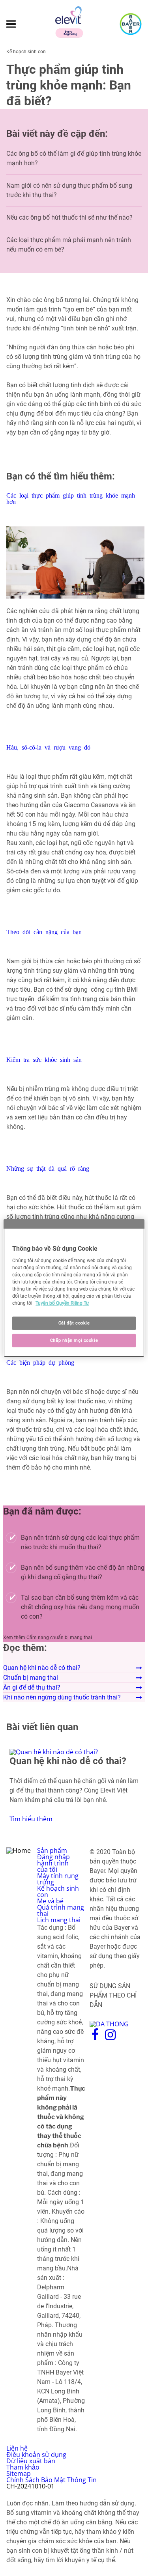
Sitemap (19, 2473)
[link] (74, 1785)
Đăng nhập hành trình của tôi (53, 1863)
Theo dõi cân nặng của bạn (44, 931)
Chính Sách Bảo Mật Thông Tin (52, 2480)
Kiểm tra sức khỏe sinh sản (44, 1059)
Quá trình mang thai (61, 1910)
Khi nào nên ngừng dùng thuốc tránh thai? (62, 1697)
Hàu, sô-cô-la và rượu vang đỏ (48, 747)
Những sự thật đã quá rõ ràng (48, 1168)
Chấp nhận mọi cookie (74, 1340)
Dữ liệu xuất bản (31, 2461)
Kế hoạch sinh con (58, 1891)
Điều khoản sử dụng (36, 2455)
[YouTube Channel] (128, 2038)
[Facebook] (95, 2038)
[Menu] (11, 24)
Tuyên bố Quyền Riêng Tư (62, 1303)
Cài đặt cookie (74, 1323)
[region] (74, 1288)
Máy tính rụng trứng (58, 1879)
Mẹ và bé (50, 1901)
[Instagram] (110, 2038)
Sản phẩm (52, 1850)
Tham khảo (23, 2467)
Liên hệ (17, 2448)
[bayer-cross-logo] (131, 24)
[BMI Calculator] (35, 999)
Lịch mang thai (59, 1920)
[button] (74, 624)
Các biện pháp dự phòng (40, 1362)
